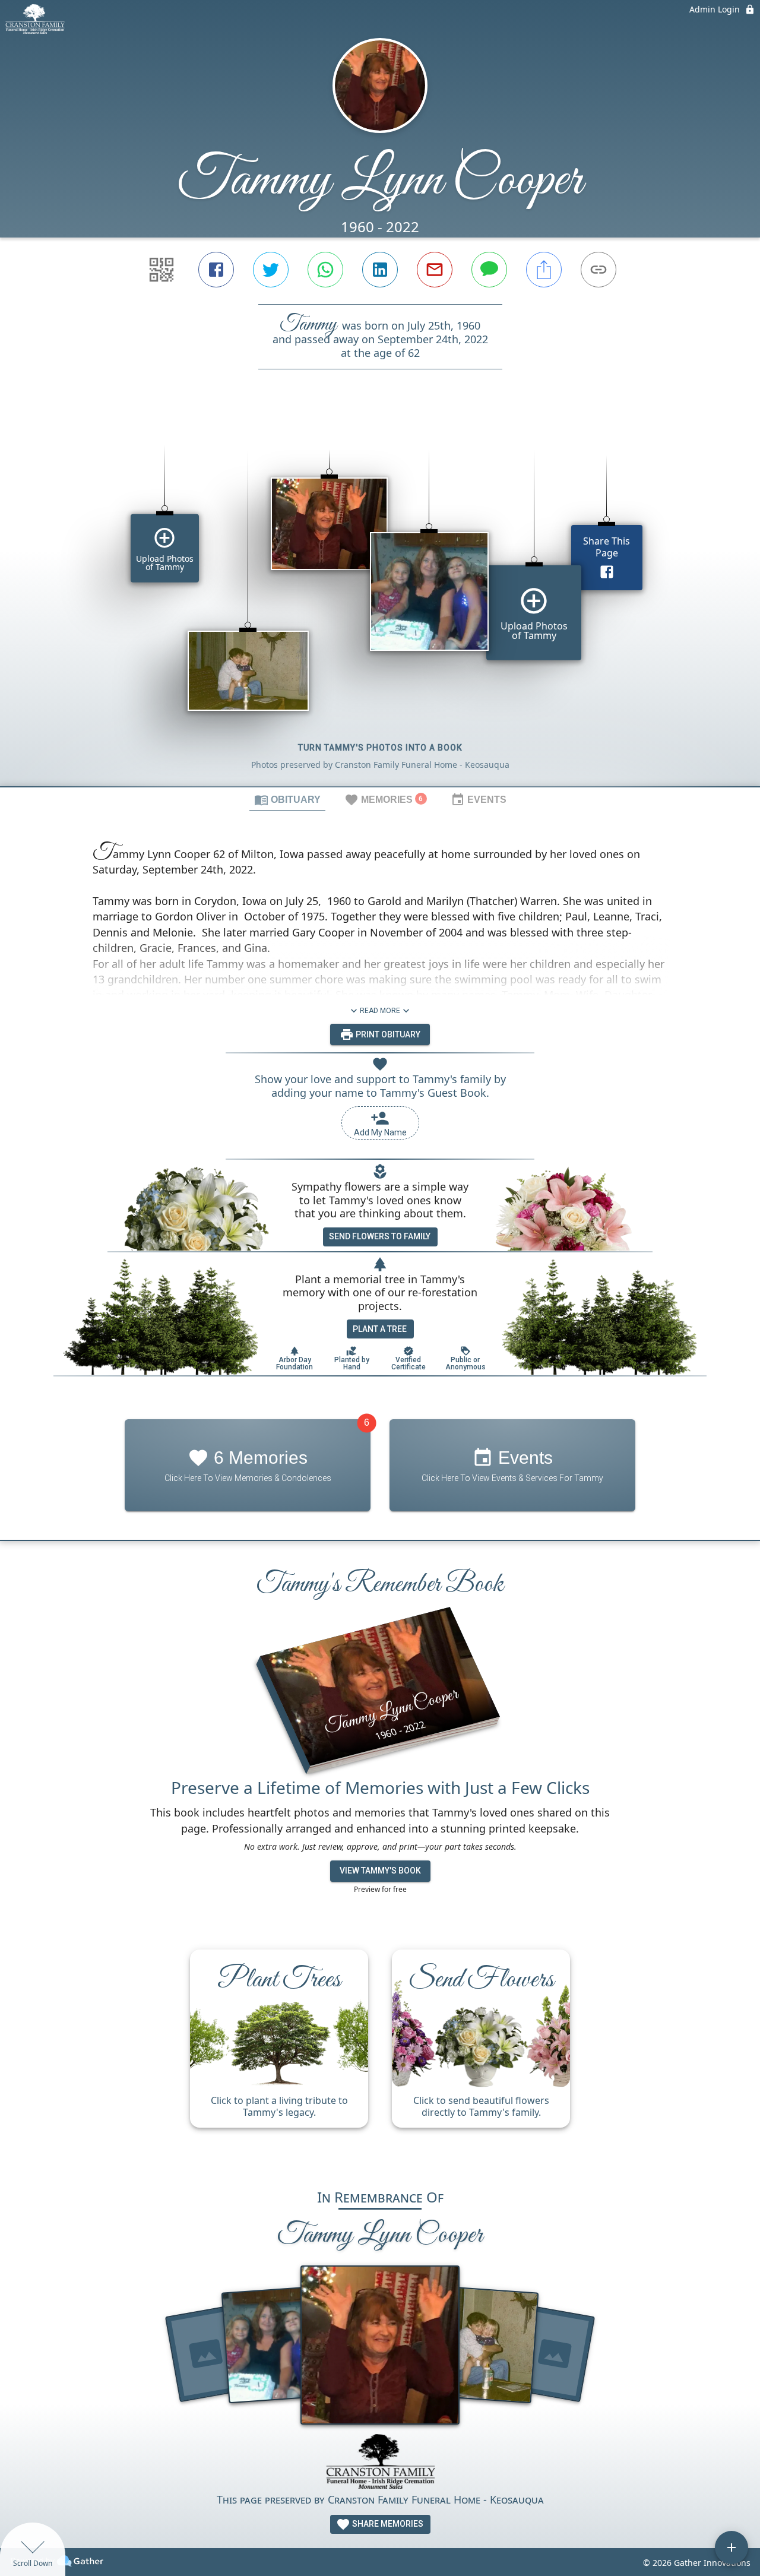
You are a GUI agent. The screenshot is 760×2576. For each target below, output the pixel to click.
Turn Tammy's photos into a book (380, 748)
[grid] (380, 598)
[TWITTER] (271, 270)
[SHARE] (544, 270)
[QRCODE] (161, 270)
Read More (380, 1011)
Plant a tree (380, 1329)
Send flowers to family (380, 1236)
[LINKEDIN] (380, 270)
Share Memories (387, 2524)
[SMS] (489, 270)
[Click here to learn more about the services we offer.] (380, 2463)
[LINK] (598, 270)
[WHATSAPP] (325, 270)
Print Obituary (387, 1034)
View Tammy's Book (380, 1871)
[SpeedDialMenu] (731, 2547)
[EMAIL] (435, 270)
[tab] (287, 799)
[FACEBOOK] (216, 270)
